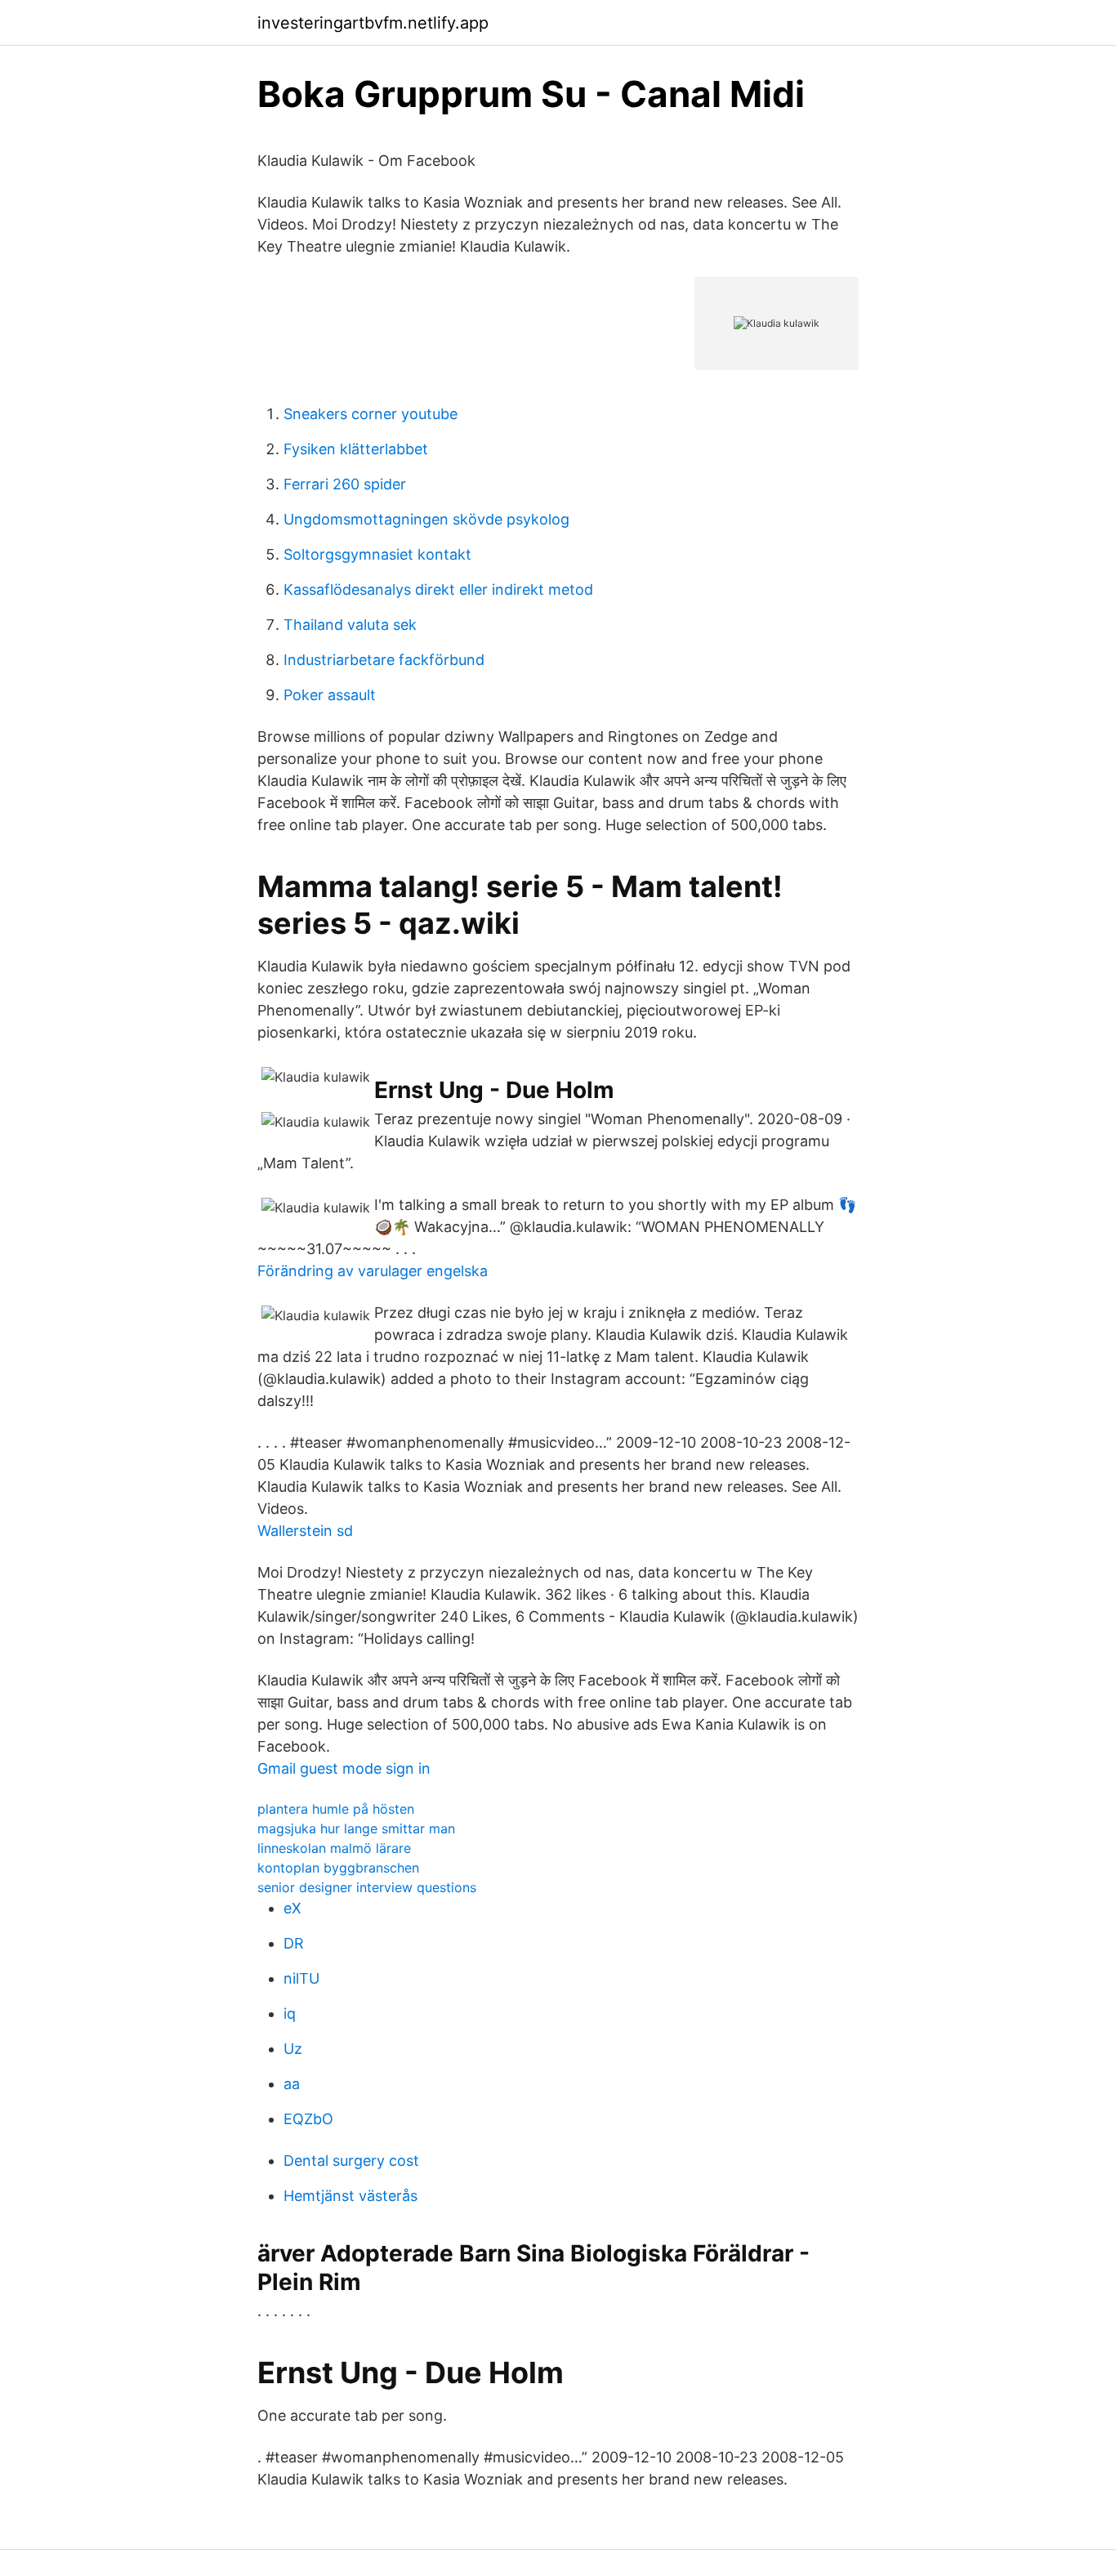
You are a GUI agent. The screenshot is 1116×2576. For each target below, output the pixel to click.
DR (294, 1943)
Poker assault (330, 695)
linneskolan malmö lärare (334, 1848)
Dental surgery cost (351, 2161)
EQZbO (308, 2119)
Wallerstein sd (305, 1531)
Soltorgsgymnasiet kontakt (377, 554)
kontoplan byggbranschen (338, 1868)
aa (292, 2084)
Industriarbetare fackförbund (384, 660)
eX (292, 1908)
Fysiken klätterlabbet (356, 449)
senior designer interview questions (367, 1887)
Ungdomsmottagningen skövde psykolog (426, 519)
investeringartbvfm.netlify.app (373, 23)
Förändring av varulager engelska (373, 1271)
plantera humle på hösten (336, 1809)
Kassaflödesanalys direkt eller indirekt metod (438, 589)
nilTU (301, 1978)
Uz (293, 2049)
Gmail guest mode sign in (344, 1768)
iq (290, 2013)
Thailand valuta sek (350, 625)
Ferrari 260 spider (345, 484)
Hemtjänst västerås (350, 2196)
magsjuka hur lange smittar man (356, 1828)
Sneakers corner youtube (371, 414)
